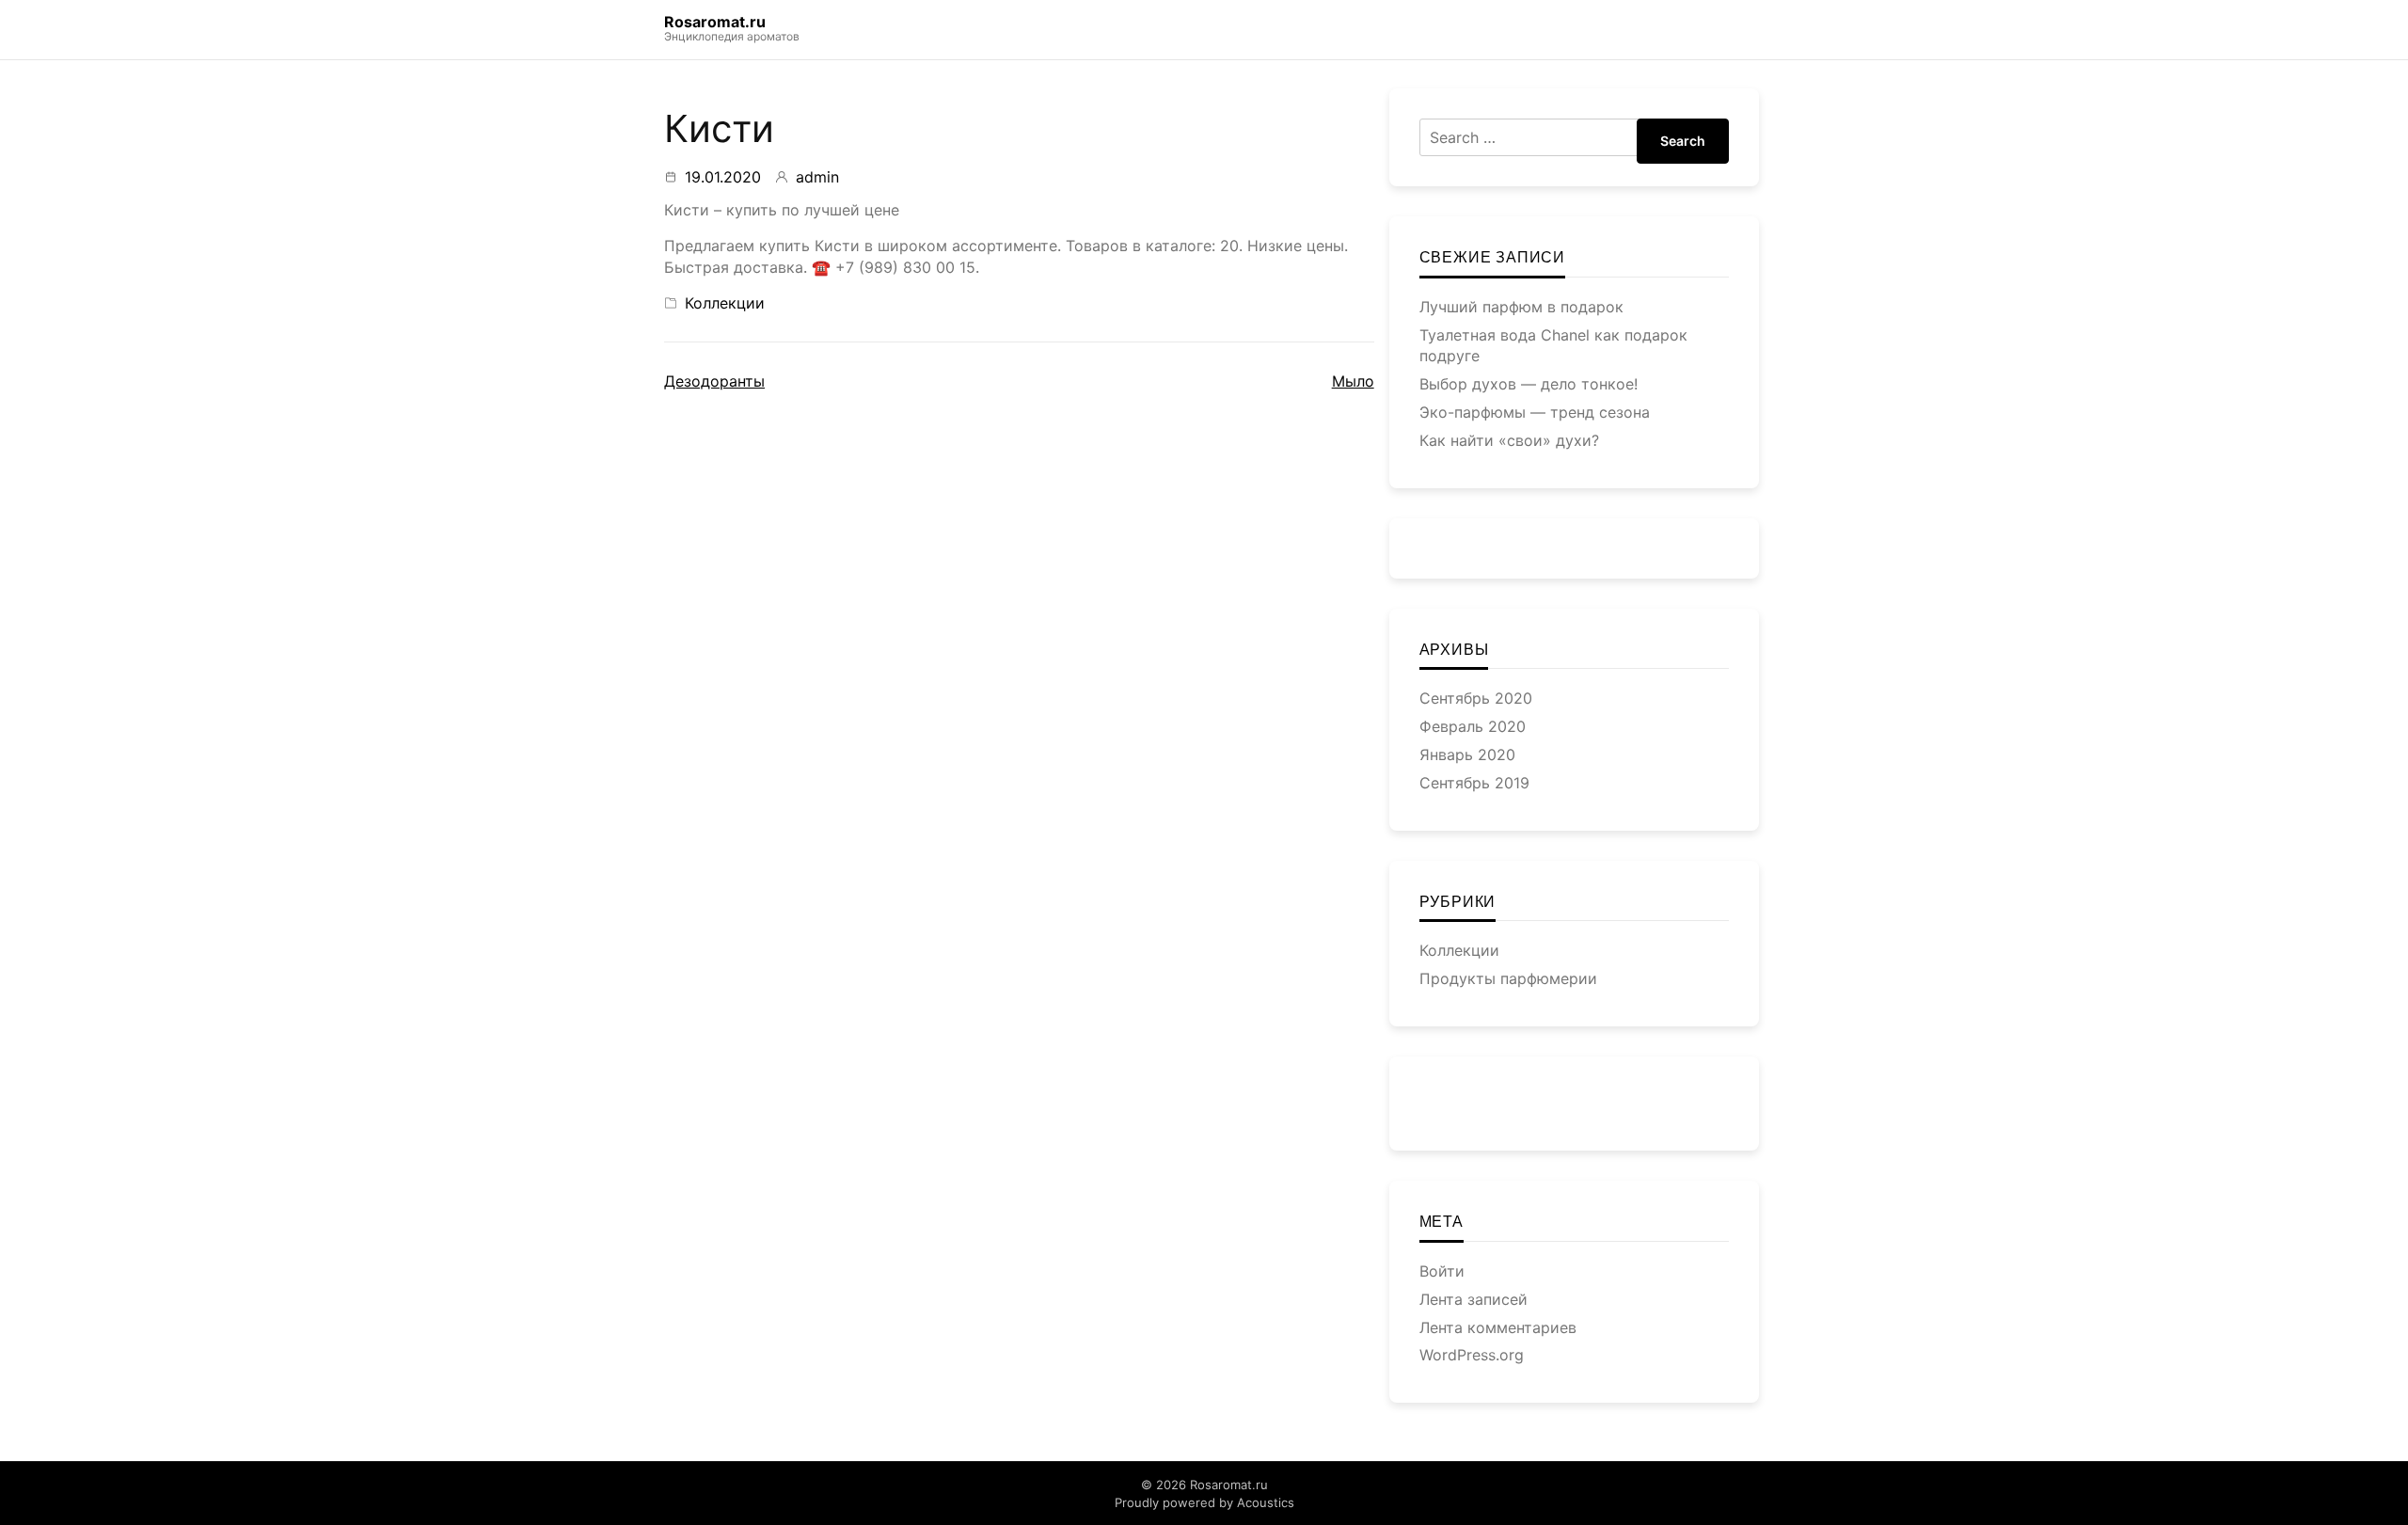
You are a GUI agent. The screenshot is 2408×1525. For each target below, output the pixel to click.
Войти (1442, 1271)
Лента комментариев (1498, 1327)
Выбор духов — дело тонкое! (1529, 384)
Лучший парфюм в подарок (1521, 307)
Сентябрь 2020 (1476, 698)
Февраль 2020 (1473, 726)
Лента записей (1473, 1299)
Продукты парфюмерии (1508, 978)
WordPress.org (1472, 1355)
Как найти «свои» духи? (1509, 440)
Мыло (1353, 381)
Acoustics (1266, 1502)
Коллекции (725, 303)
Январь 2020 (1467, 755)
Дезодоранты (714, 381)
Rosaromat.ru (715, 22)
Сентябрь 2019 (1474, 783)
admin (817, 177)
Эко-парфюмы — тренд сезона (1535, 412)
